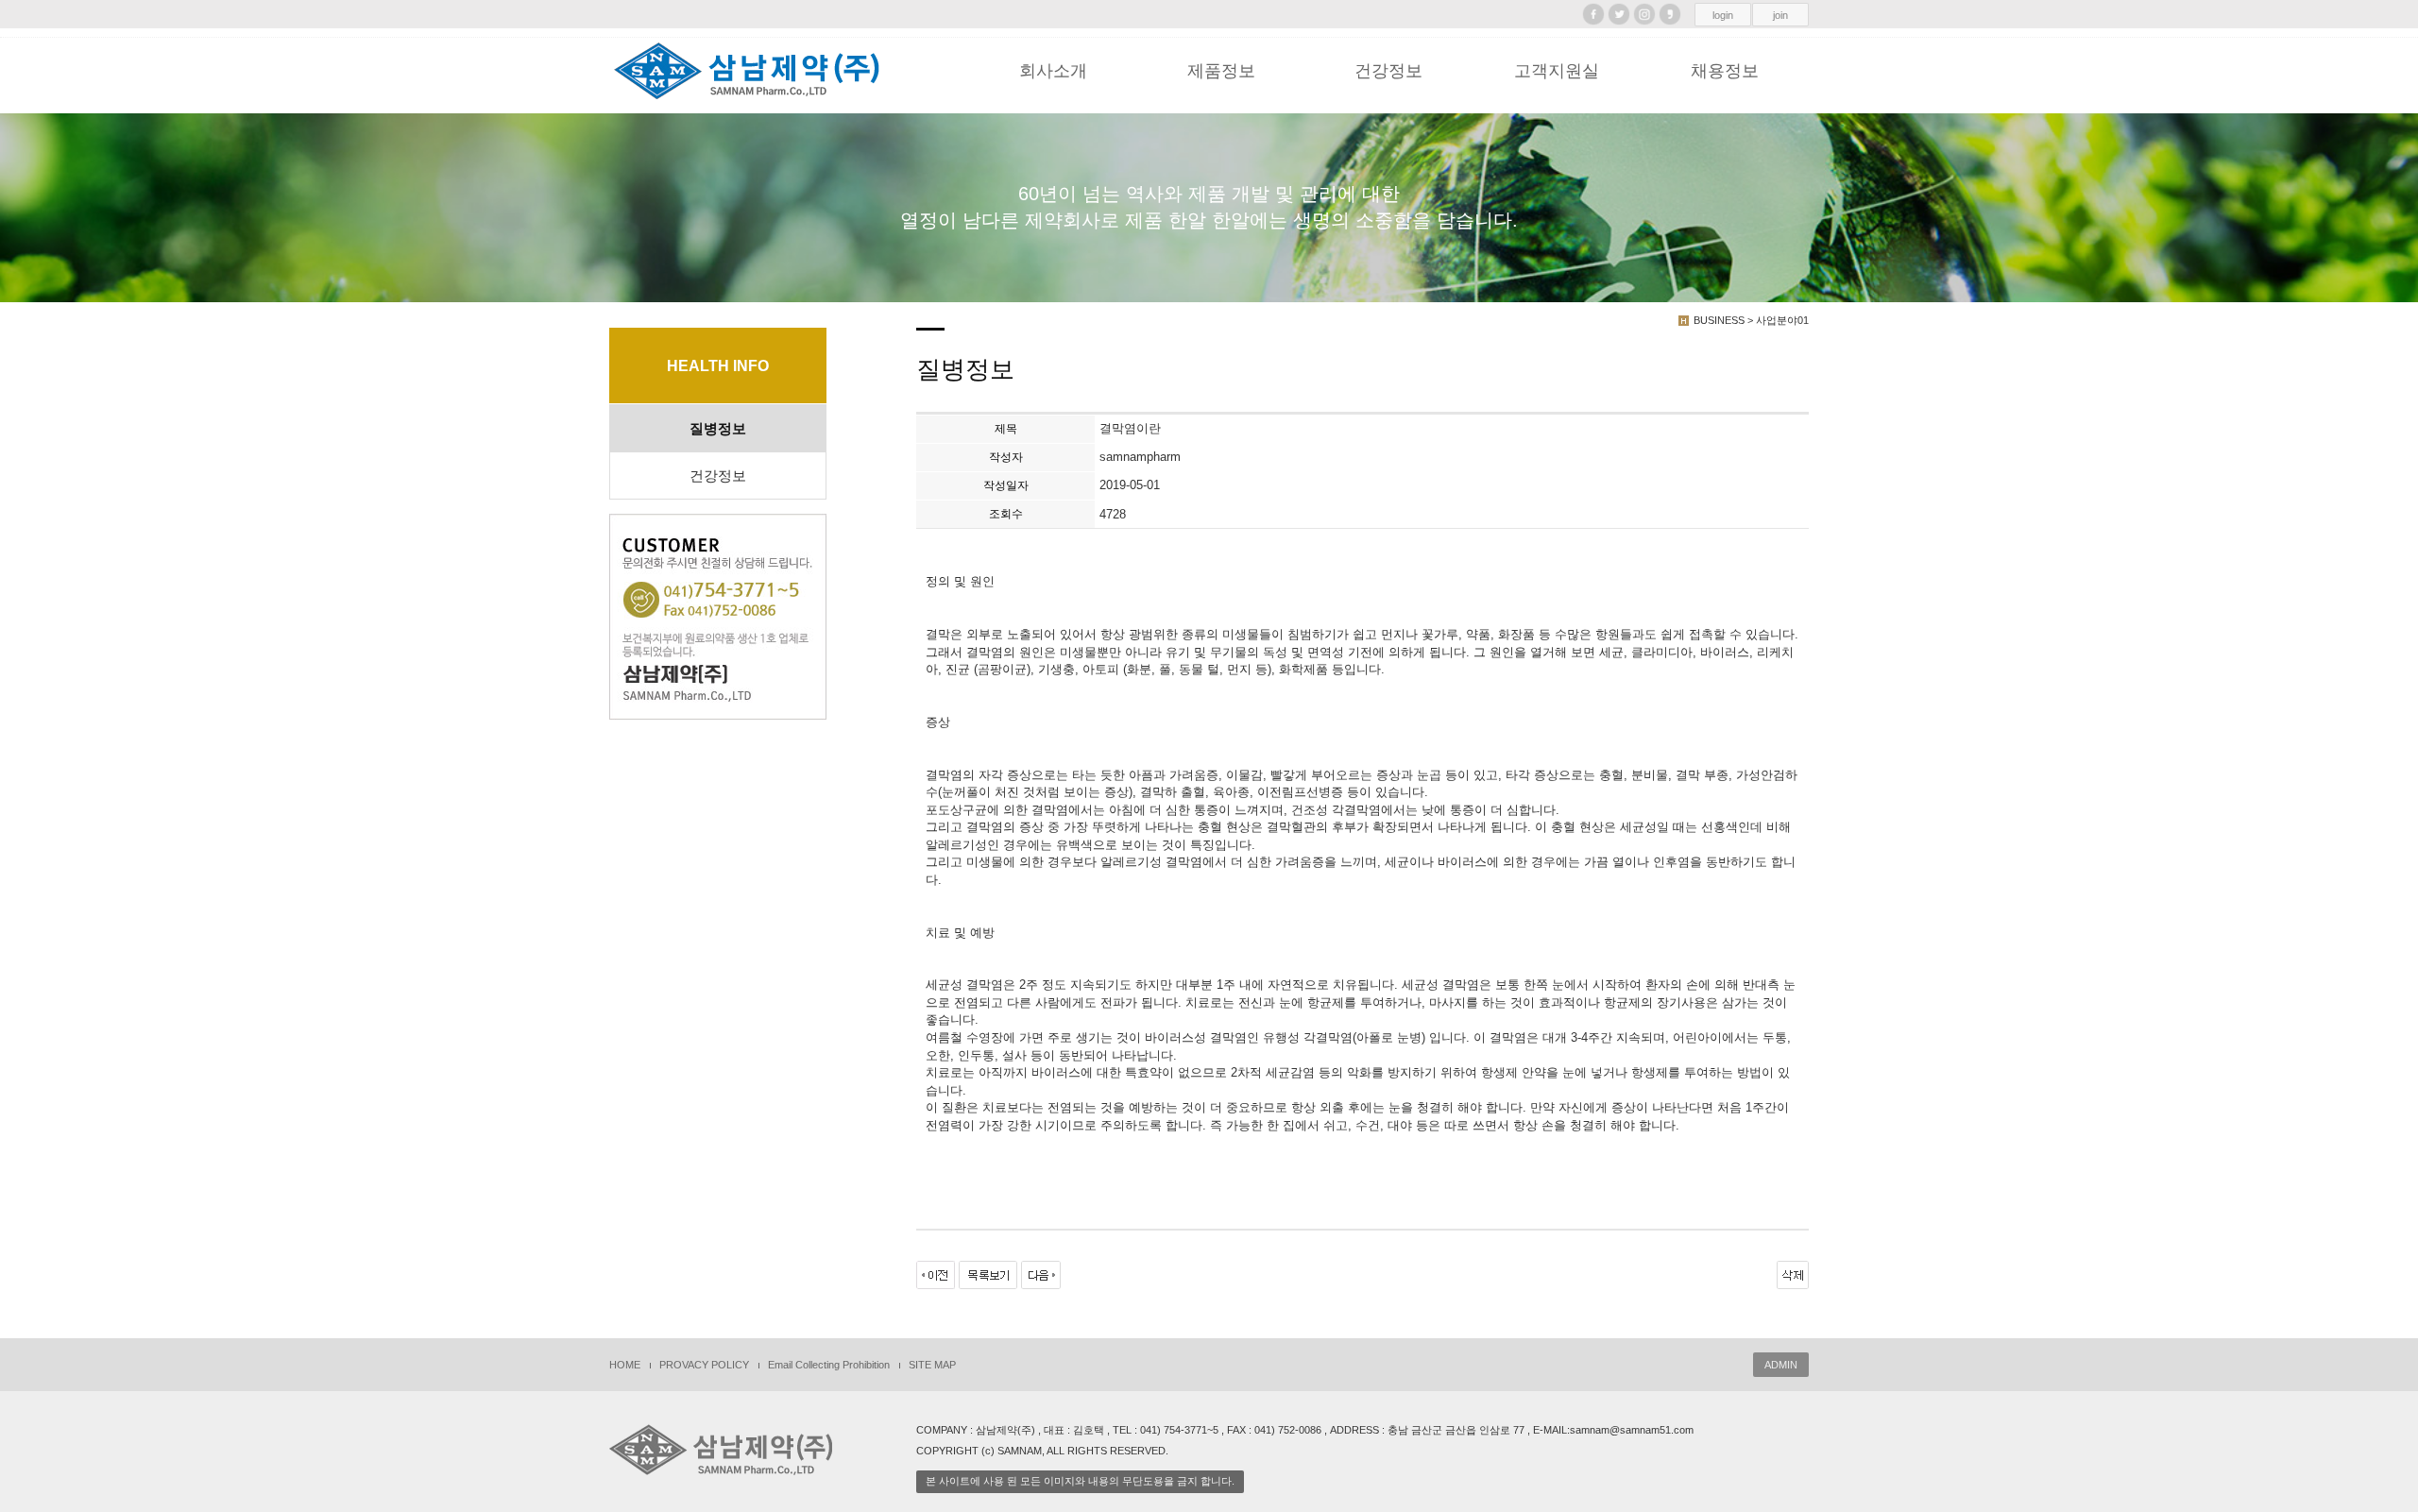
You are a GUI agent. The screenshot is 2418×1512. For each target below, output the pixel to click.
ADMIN (1781, 1365)
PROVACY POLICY (704, 1365)
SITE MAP (932, 1365)
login (1723, 15)
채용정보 (1725, 71)
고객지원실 (1557, 71)
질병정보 (718, 429)
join (1780, 15)
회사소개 (1053, 71)
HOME (625, 1365)
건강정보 (1388, 71)
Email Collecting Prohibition (829, 1365)
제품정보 (1221, 71)
